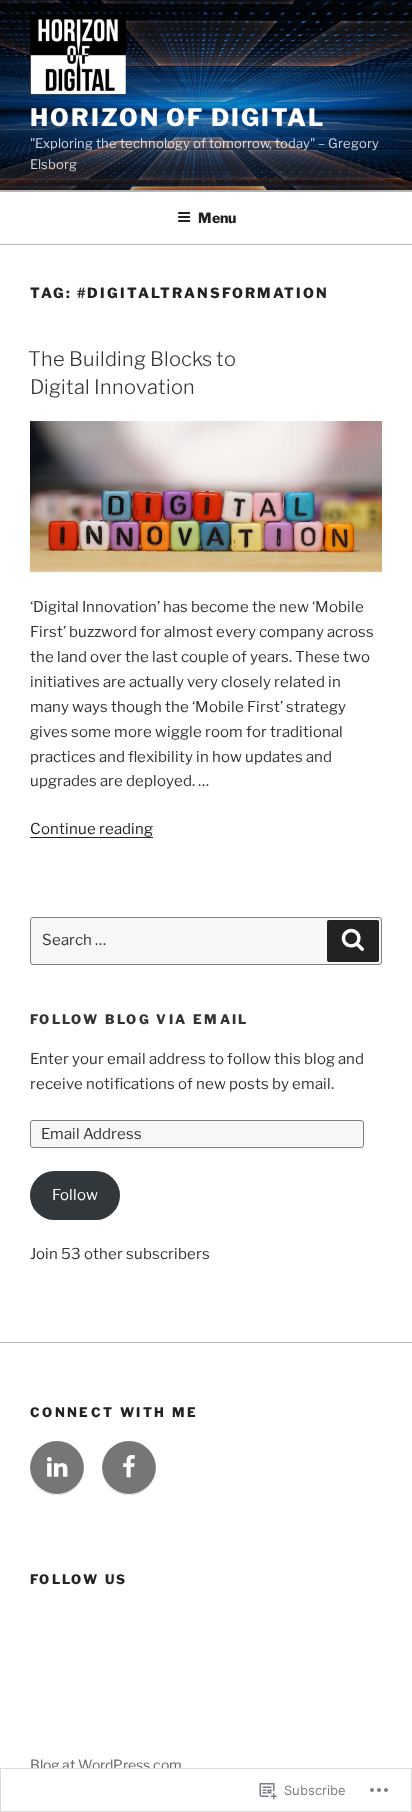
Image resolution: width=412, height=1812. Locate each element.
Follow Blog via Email (139, 1019)
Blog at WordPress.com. (107, 1764)
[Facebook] (129, 1468)
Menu (217, 217)
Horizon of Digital (177, 117)
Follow (75, 1195)
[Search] (353, 941)
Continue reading (91, 829)
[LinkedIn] (57, 1468)
